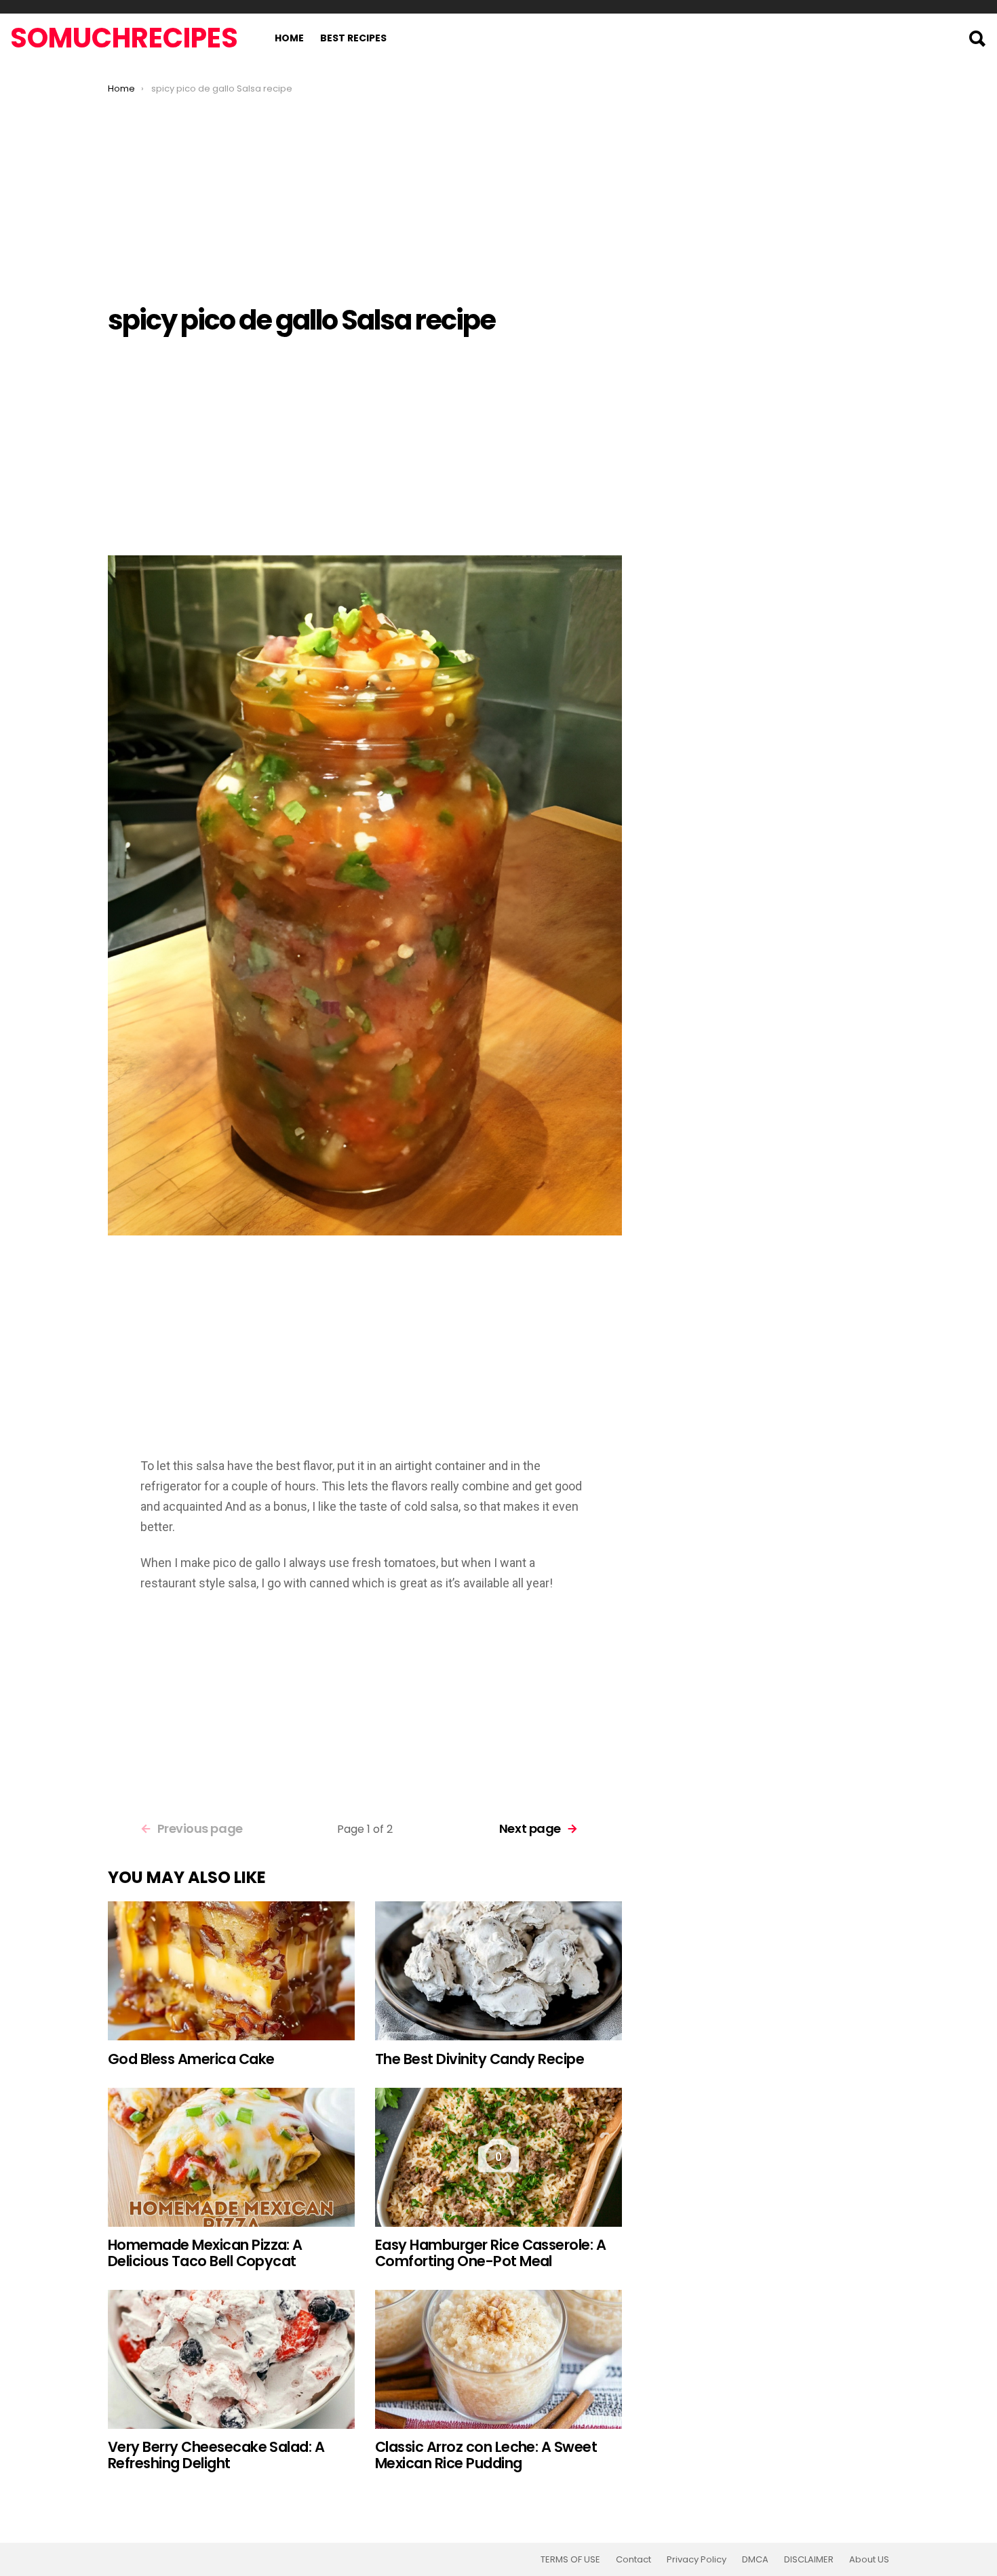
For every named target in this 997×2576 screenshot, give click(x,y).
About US (869, 2560)
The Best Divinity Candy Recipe (480, 2059)
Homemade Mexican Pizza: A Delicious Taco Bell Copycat (205, 2253)
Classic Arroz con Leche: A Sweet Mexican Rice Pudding (486, 2455)
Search (977, 39)
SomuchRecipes (124, 38)
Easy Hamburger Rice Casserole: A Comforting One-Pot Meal (490, 2253)
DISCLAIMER (809, 2560)
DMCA (755, 2560)
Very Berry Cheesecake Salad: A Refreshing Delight (216, 2455)
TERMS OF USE (570, 2560)
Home (289, 38)
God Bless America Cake (191, 2059)
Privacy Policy (697, 2560)
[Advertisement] (365, 196)
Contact (633, 2560)
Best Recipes (353, 38)
